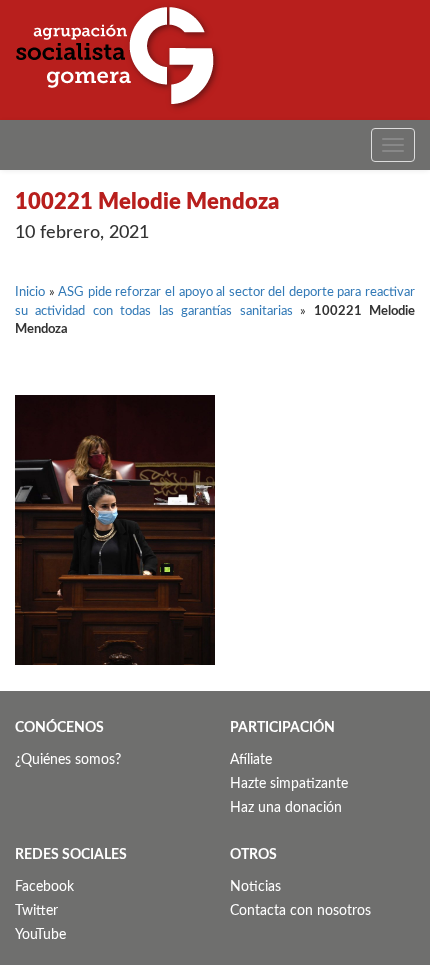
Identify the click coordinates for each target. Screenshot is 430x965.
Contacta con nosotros (300, 911)
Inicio (30, 292)
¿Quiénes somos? (68, 760)
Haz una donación (286, 808)
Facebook (44, 887)
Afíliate (251, 760)
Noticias (255, 887)
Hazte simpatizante (289, 784)
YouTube (40, 935)
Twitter (36, 911)
